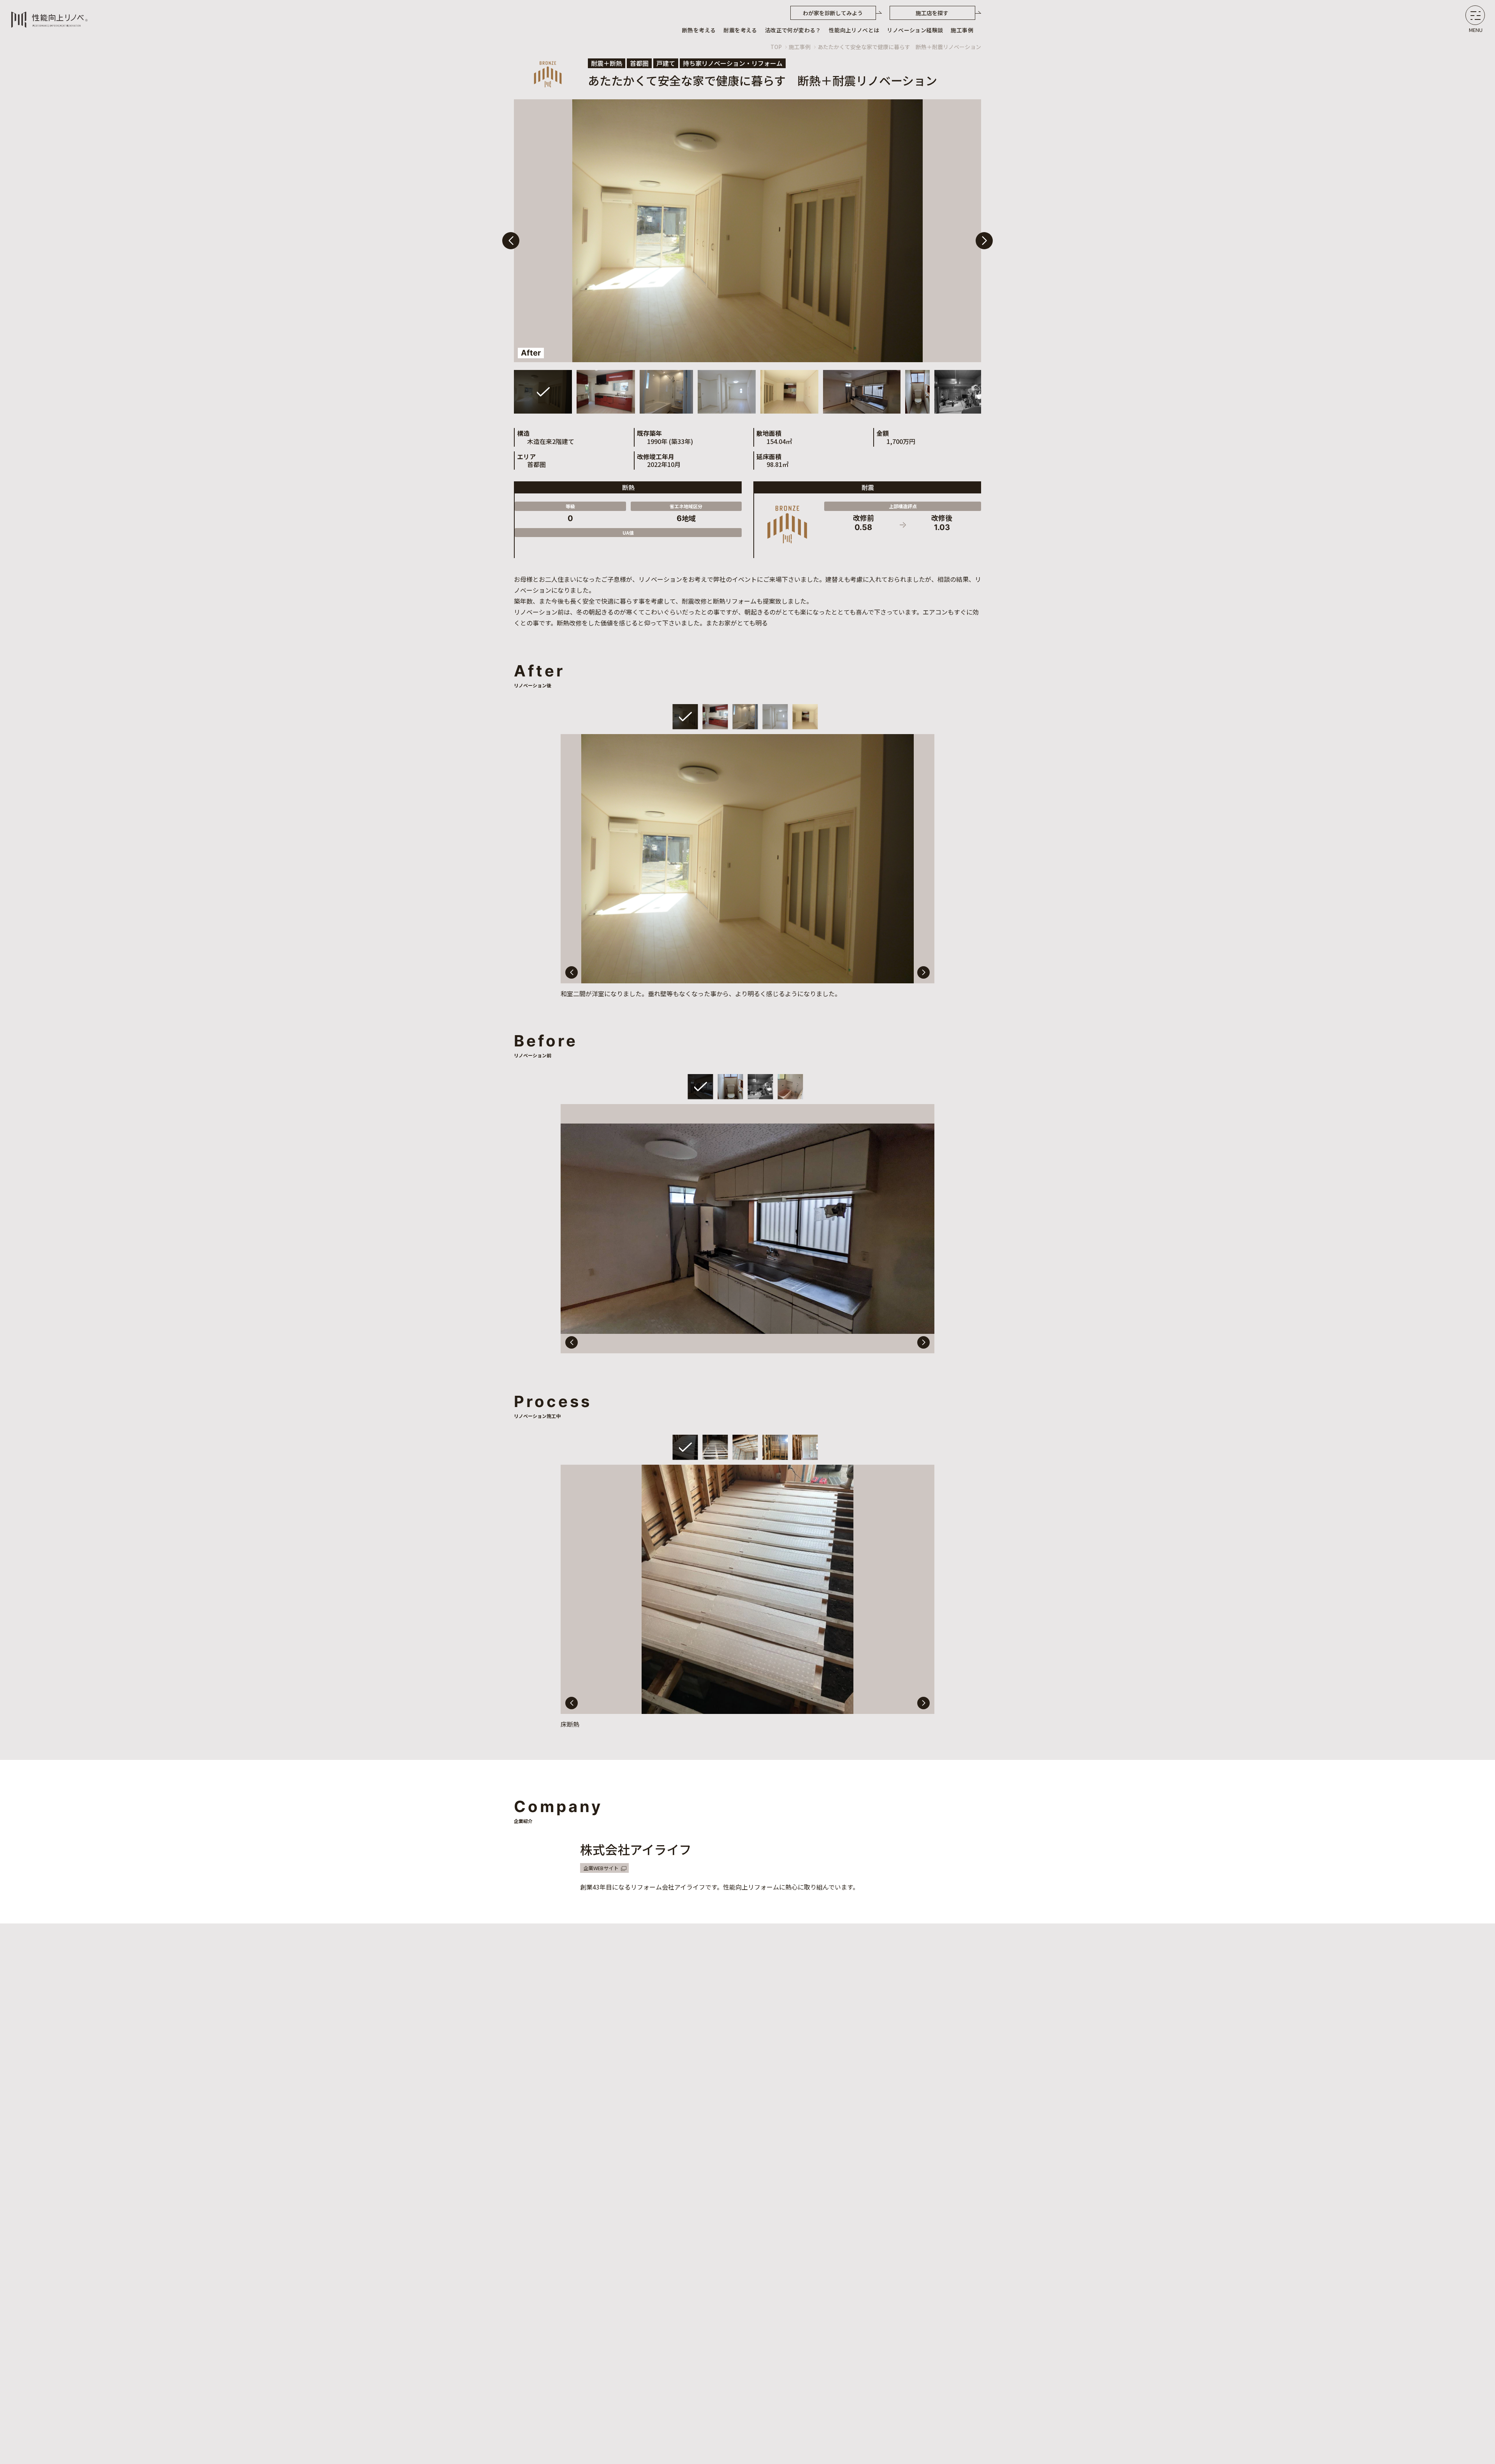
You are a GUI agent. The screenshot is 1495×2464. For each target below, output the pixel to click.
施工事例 (800, 47)
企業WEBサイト (601, 1868)
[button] (984, 241)
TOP (776, 47)
